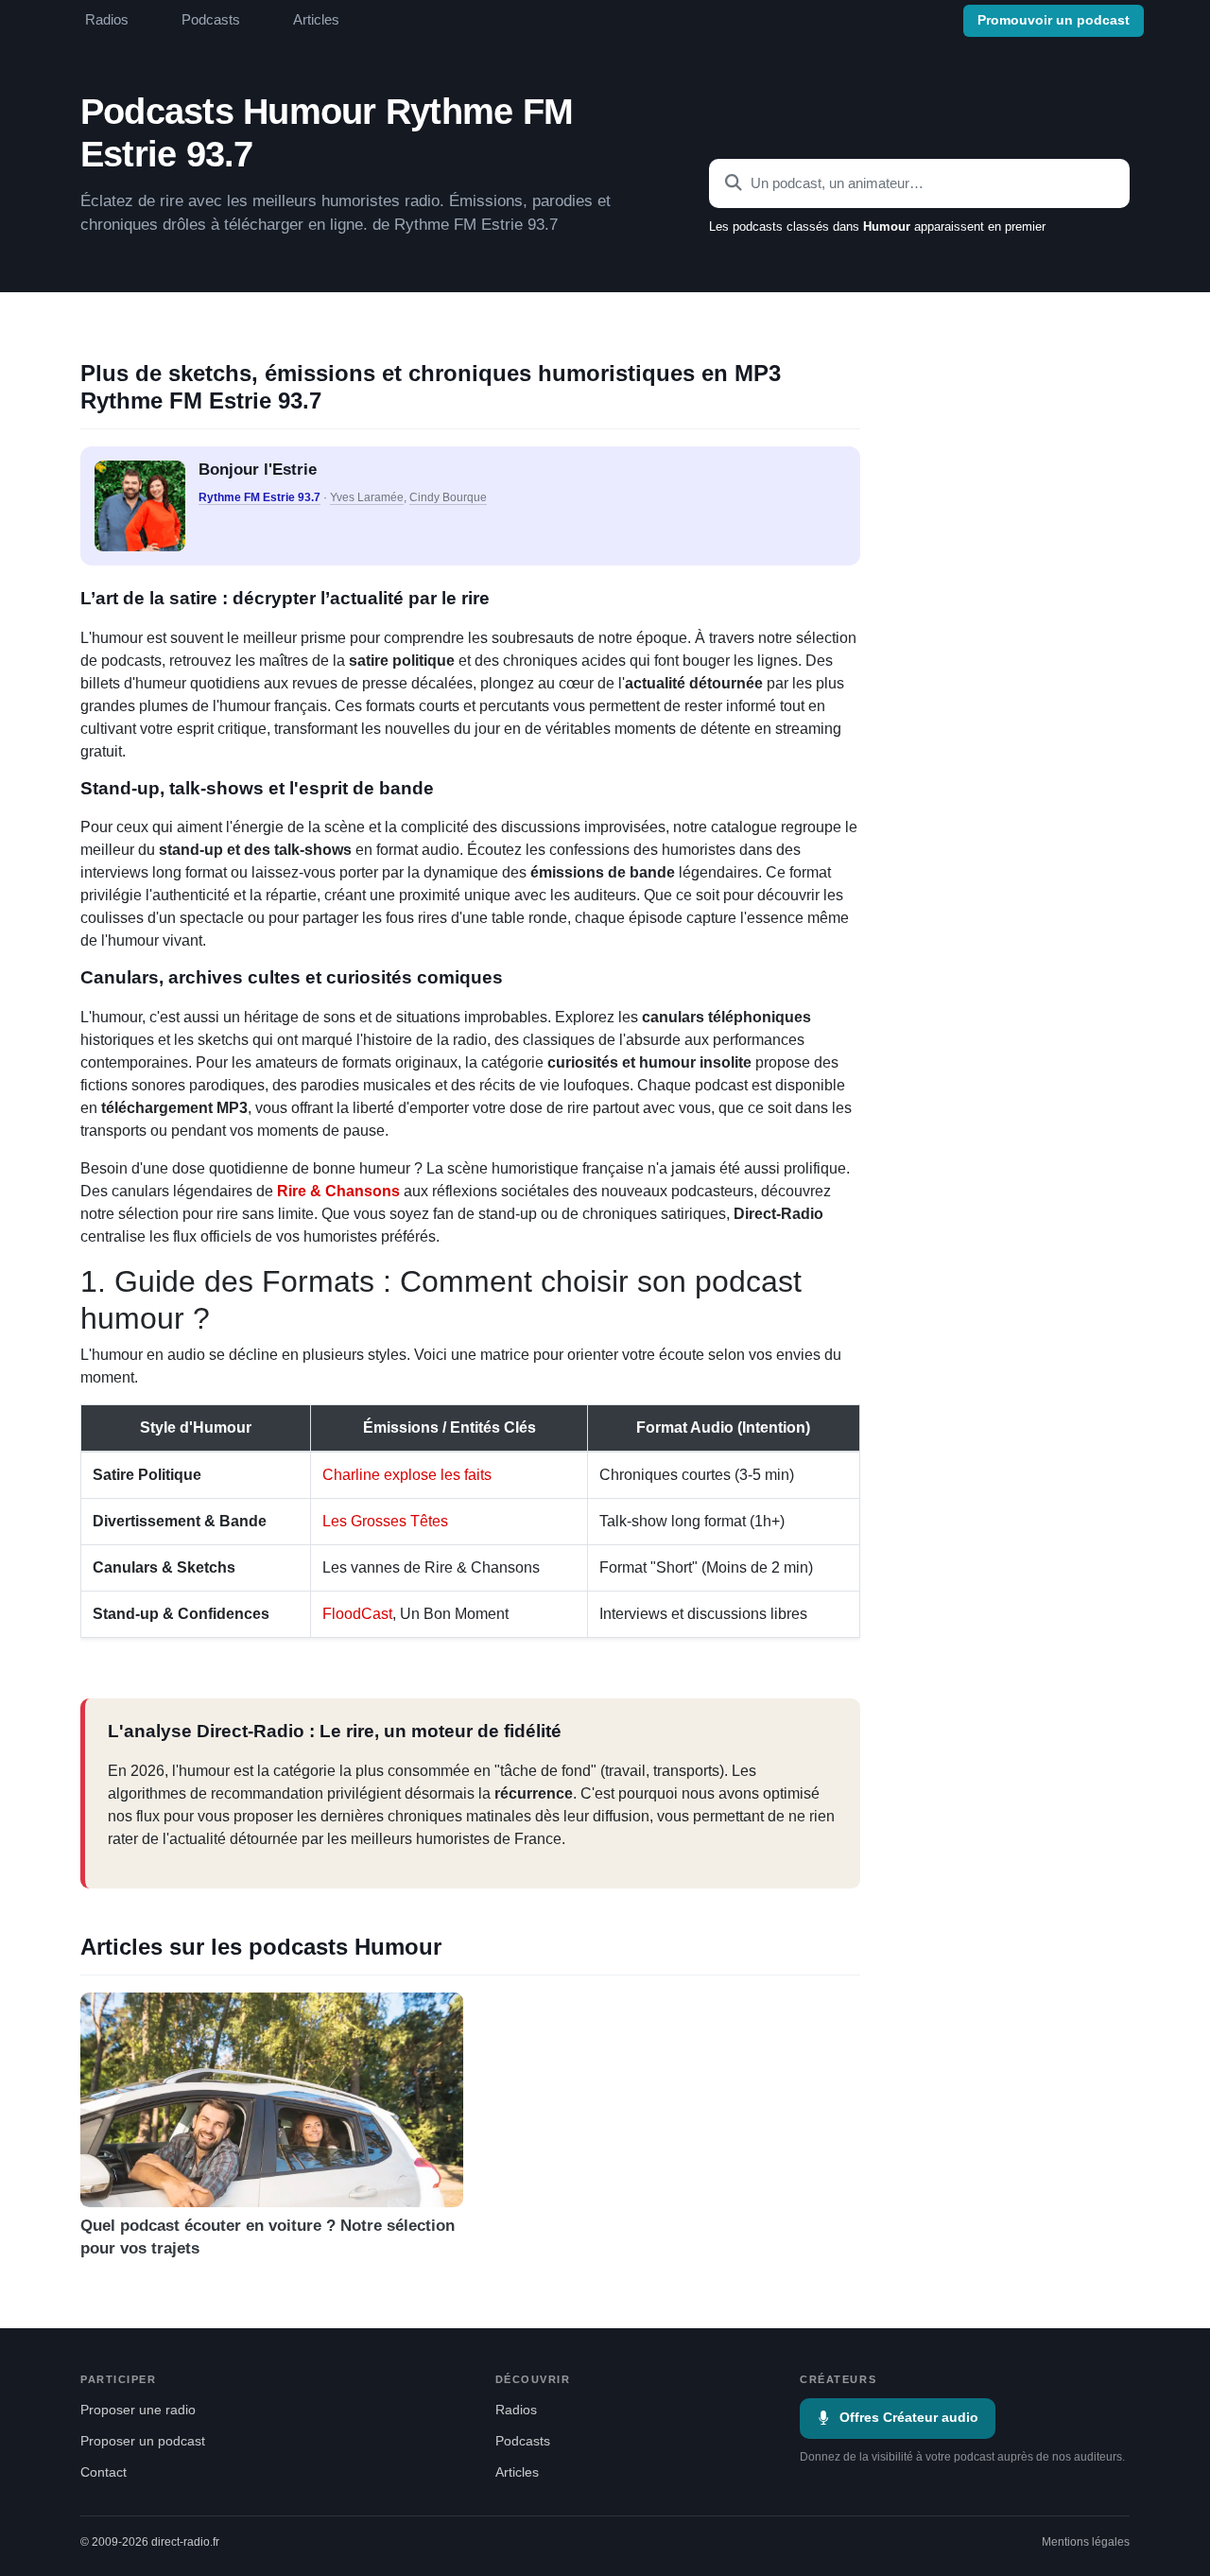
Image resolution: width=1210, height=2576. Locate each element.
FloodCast (357, 1614)
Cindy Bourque (448, 497)
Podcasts (211, 20)
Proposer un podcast (143, 2441)
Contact (104, 2472)
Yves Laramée (367, 497)
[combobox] (919, 183)
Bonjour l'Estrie (258, 470)
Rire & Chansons (338, 1191)
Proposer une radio (138, 2410)
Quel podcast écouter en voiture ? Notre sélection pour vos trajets (268, 2237)
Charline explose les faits (407, 1475)
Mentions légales (1086, 2542)
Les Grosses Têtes (385, 1521)
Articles (316, 20)
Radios (107, 20)
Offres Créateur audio (909, 2418)
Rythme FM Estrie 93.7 (259, 497)
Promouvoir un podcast (1054, 20)
